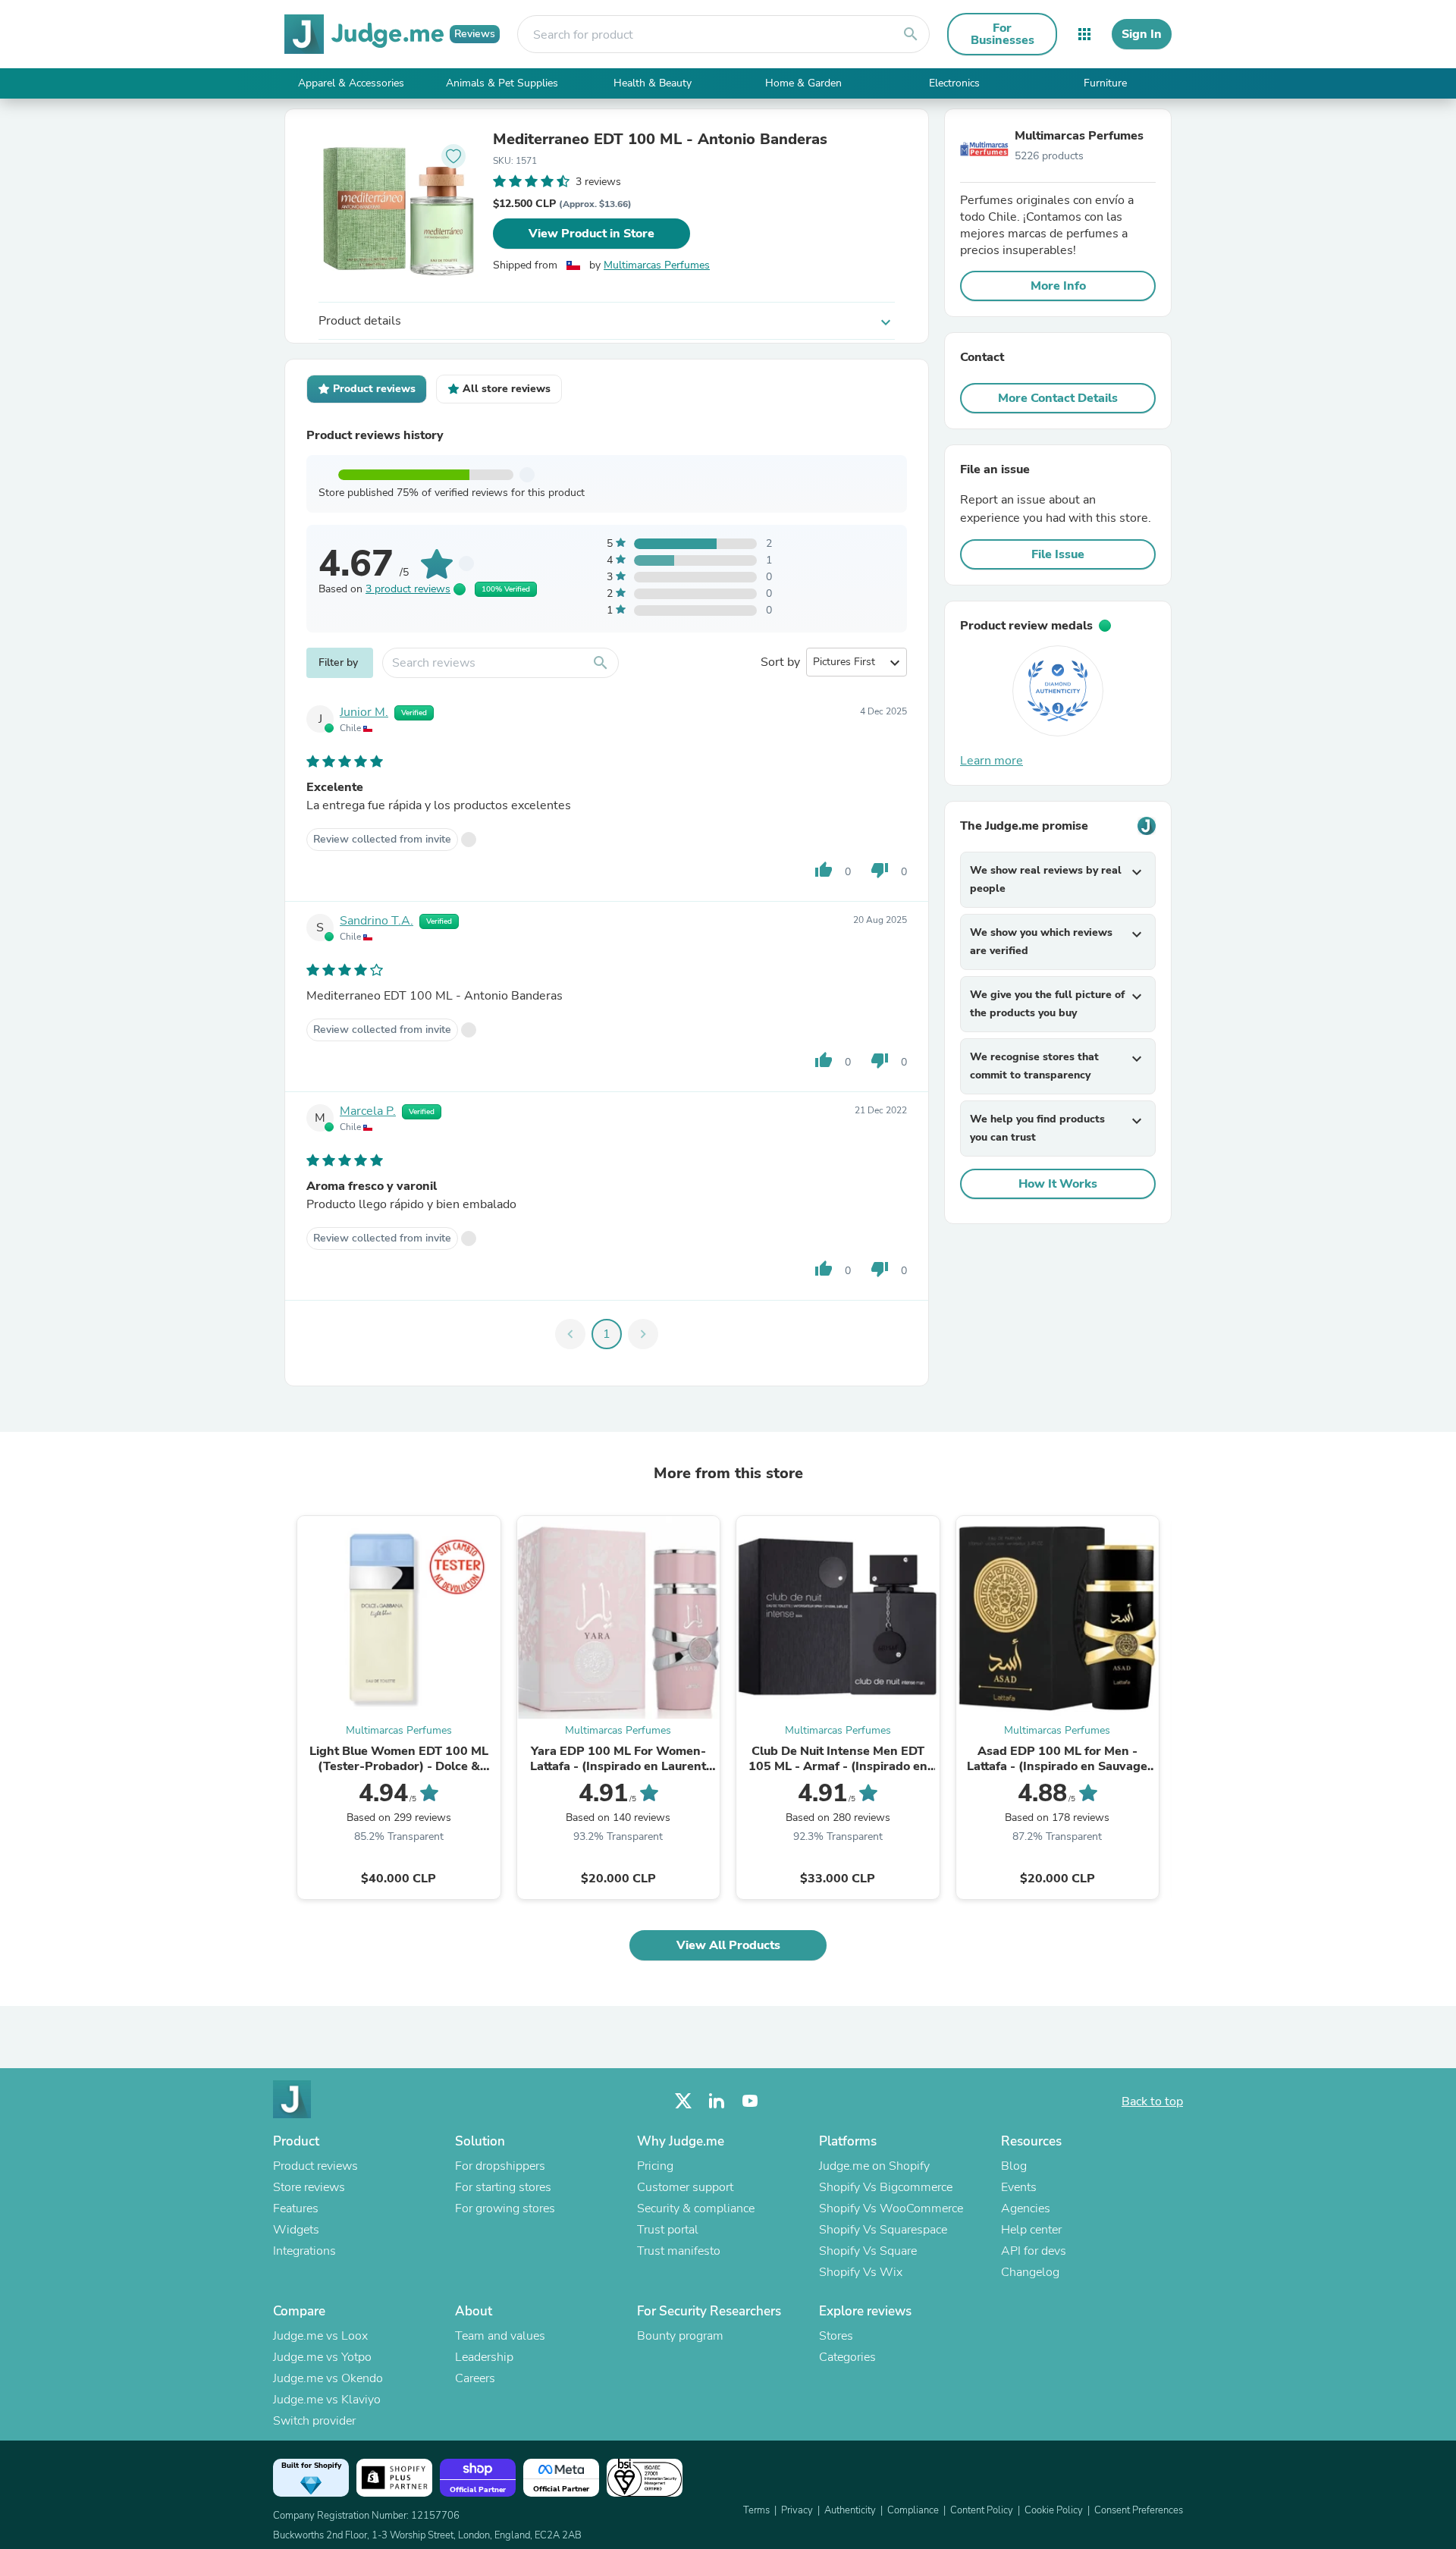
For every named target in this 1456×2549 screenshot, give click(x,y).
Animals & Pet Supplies (502, 83)
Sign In (1142, 34)
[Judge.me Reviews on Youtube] (750, 2101)
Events (1019, 2187)
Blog (1014, 2166)
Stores (836, 2336)
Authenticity (850, 2510)
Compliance (913, 2510)
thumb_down (880, 870)
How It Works (1058, 1184)
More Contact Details (1058, 398)
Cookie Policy (1054, 2510)
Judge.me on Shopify (874, 2166)
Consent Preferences (1139, 2510)
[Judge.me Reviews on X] (683, 2101)
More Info (1058, 286)
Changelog (1030, 2272)
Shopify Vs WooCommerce (891, 2208)
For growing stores (505, 2208)
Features (296, 2208)
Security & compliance (696, 2208)
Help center (1031, 2230)
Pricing (655, 2166)
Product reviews (315, 2166)
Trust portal (668, 2230)
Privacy (797, 2510)
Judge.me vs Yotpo (322, 2357)
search (911, 34)
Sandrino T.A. (377, 921)
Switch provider (314, 2421)
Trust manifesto (679, 2251)
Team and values (500, 2336)
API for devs (1034, 2251)
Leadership (484, 2357)
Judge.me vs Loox (320, 2336)
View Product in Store (591, 234)
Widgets (296, 2230)
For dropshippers (500, 2166)
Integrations (304, 2251)
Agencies (1026, 2208)
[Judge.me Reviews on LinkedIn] (717, 2101)
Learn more (992, 761)
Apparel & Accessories (351, 83)
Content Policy (982, 2510)
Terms (756, 2510)
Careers (475, 2378)
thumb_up (824, 870)
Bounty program (680, 2336)
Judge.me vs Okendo (328, 2378)
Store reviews (309, 2187)
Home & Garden (803, 83)
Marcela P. (368, 1111)
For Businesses (1003, 34)
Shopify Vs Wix (861, 2272)
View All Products (728, 1945)
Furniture (1105, 83)
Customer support (685, 2187)
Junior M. (364, 712)
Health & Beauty (653, 83)
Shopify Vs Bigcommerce (886, 2187)
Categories (847, 2357)
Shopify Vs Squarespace (883, 2230)
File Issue (1058, 554)
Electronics (954, 83)
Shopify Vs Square (868, 2251)
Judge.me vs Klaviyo (327, 2400)
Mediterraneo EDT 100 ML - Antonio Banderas (660, 140)
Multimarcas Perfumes (657, 265)
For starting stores (503, 2187)
